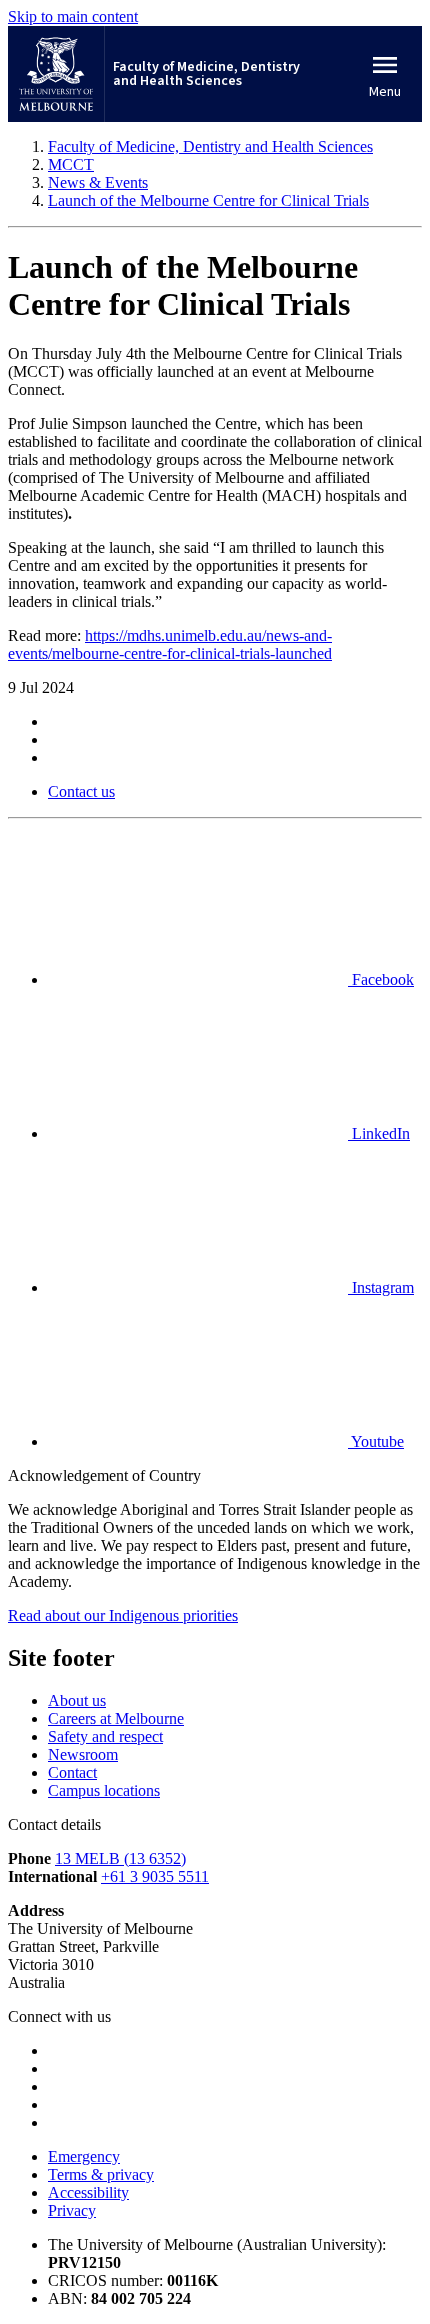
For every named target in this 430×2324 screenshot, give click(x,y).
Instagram (381, 1287)
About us (77, 1700)
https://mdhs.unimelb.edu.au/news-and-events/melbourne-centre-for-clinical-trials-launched (170, 644)
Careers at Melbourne (116, 1718)
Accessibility (88, 2192)
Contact (72, 1772)
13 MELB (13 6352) (120, 1858)
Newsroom (83, 1754)
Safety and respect (105, 1736)
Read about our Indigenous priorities (123, 1615)
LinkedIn (379, 1133)
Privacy (72, 2210)
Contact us (81, 791)
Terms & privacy (101, 2174)
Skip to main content (73, 16)
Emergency (84, 2156)
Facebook (381, 979)
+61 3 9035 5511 (155, 1876)
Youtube (376, 1441)
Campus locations (104, 1790)
